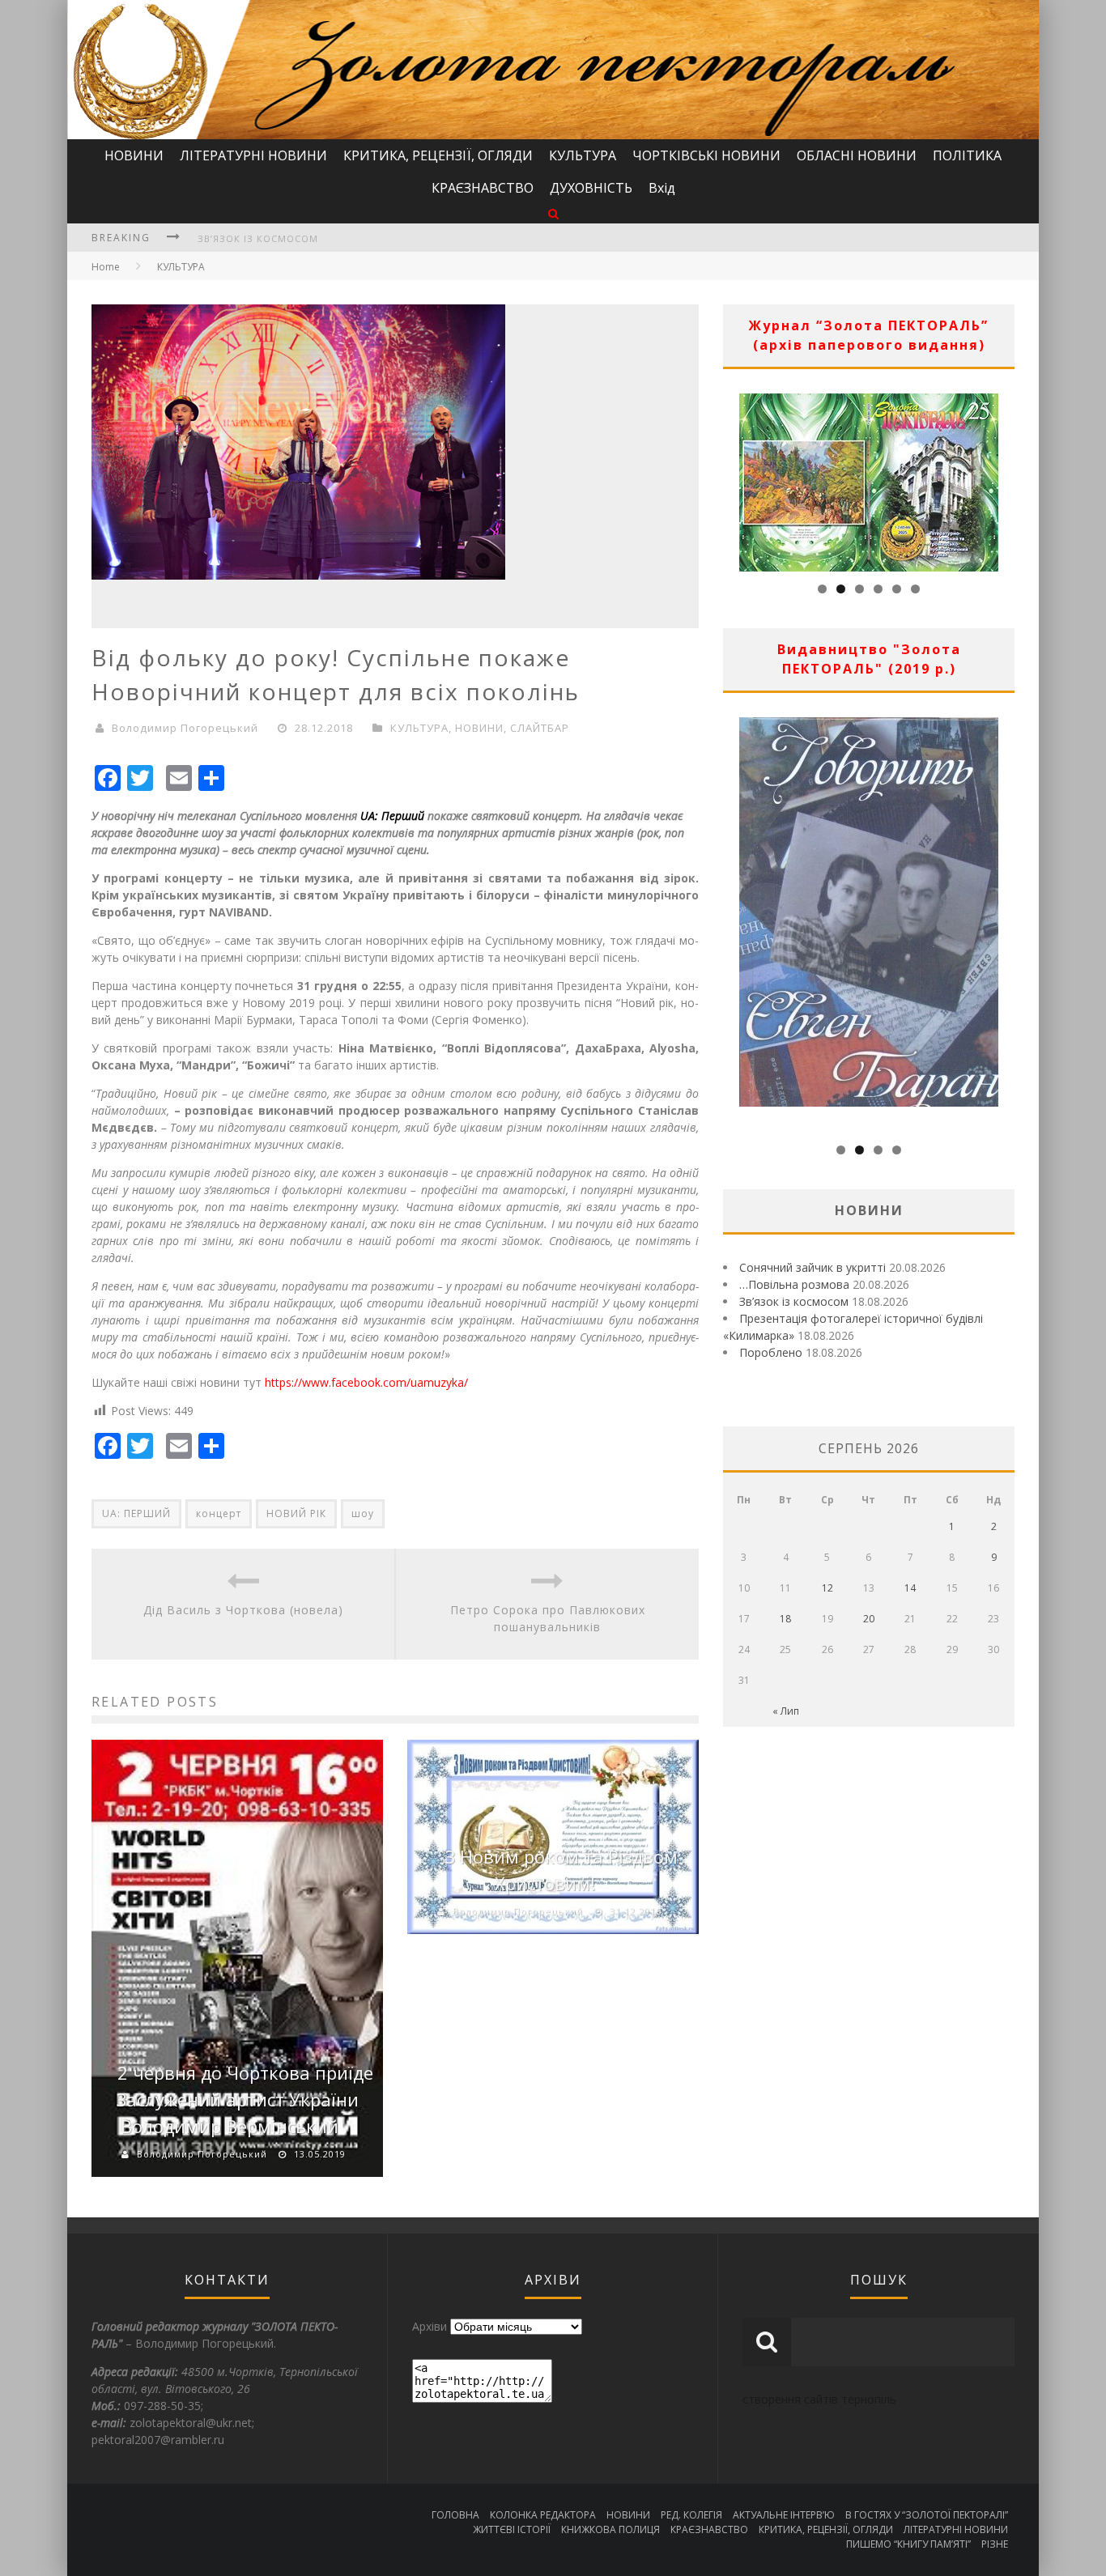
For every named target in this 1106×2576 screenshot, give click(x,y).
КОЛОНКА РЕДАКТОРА (543, 2515)
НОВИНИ (134, 155)
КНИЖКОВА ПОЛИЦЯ (610, 2529)
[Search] (553, 213)
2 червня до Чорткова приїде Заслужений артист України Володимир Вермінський (245, 2099)
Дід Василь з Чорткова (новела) (243, 1610)
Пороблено (771, 1352)
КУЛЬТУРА (583, 155)
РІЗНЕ (995, 2544)
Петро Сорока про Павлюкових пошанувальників (548, 1618)
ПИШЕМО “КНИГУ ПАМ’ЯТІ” (908, 2544)
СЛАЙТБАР (540, 728)
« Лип (786, 1711)
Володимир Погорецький (185, 728)
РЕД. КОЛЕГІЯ (691, 2515)
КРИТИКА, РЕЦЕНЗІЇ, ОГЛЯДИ (438, 155)
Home (106, 267)
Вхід (662, 188)
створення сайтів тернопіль (819, 2399)
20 (869, 1619)
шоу (363, 1513)
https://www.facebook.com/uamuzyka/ (366, 1382)
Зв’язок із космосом (258, 238)
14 (910, 1588)
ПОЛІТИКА (967, 155)
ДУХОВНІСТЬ (591, 188)
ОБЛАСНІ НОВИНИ (857, 155)
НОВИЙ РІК (296, 1513)
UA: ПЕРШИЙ (136, 1513)
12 (827, 1588)
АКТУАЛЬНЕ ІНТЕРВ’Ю (784, 2515)
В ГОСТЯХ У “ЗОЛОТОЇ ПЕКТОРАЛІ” (927, 2515)
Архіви (430, 2326)
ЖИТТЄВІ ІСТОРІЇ (512, 2529)
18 (785, 1619)
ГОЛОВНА (455, 2515)
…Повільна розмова (794, 1284)
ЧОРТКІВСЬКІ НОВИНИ (706, 155)
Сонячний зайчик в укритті (812, 1267)
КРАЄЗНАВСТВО (483, 188)
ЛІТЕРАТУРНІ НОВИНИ (253, 155)
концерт (219, 1513)
